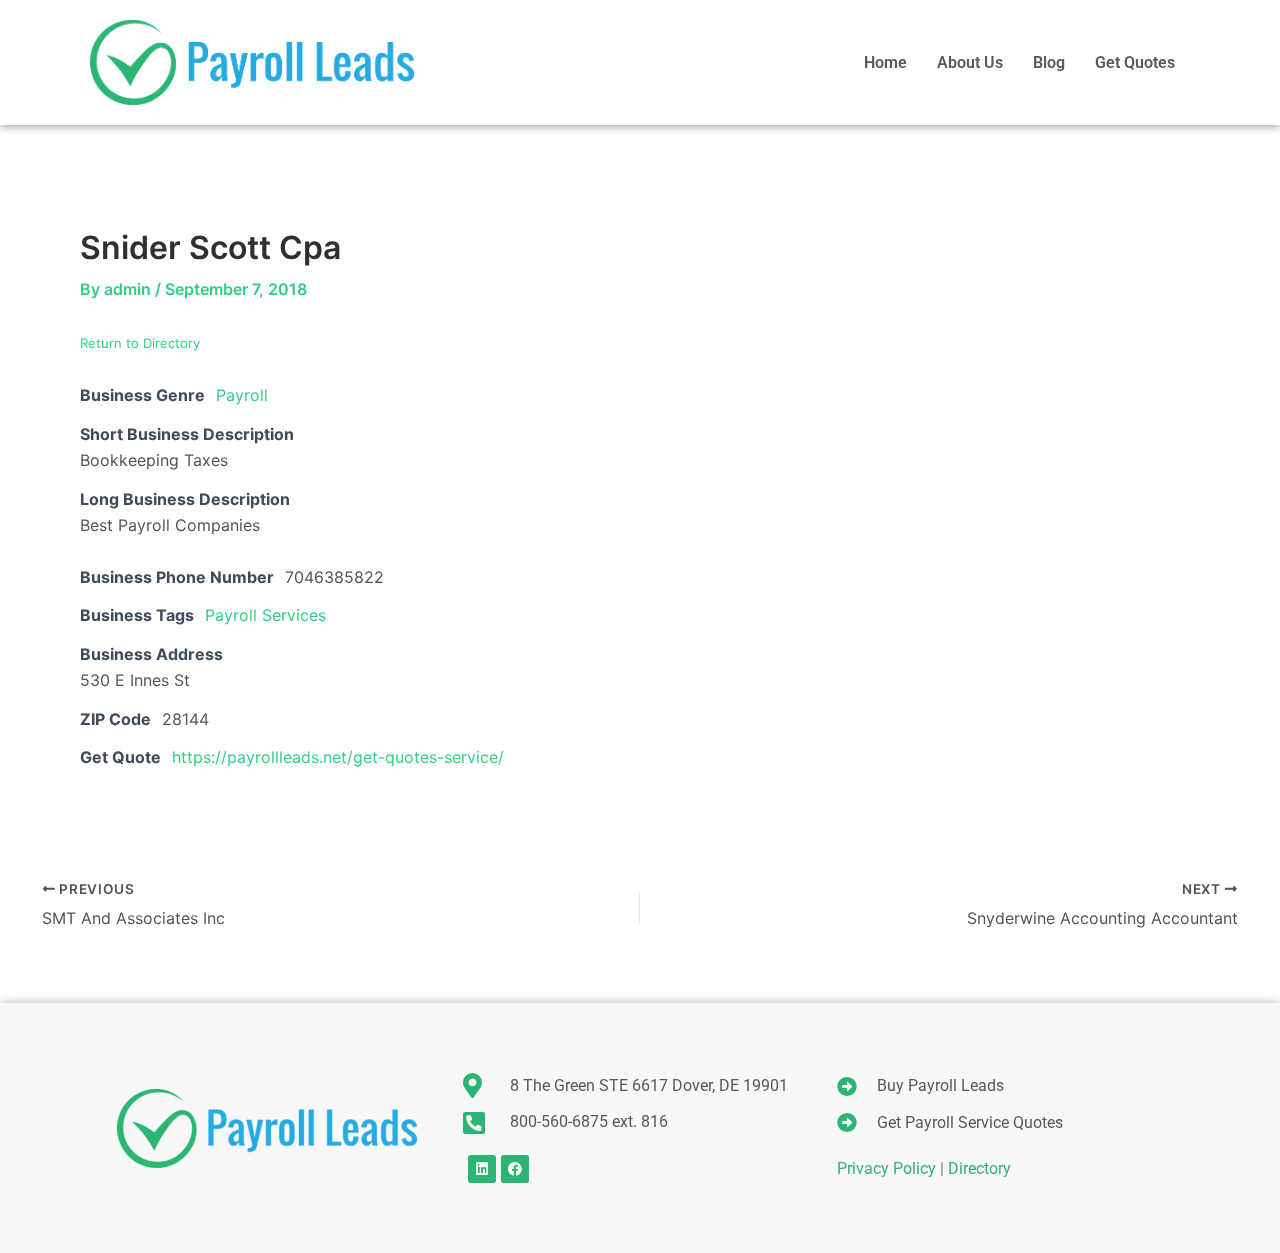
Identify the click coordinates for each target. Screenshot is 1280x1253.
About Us (970, 62)
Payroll (242, 395)
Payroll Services (265, 615)
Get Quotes (1135, 62)
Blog (1049, 62)
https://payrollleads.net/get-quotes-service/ (338, 757)
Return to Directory (140, 343)
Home (885, 62)
